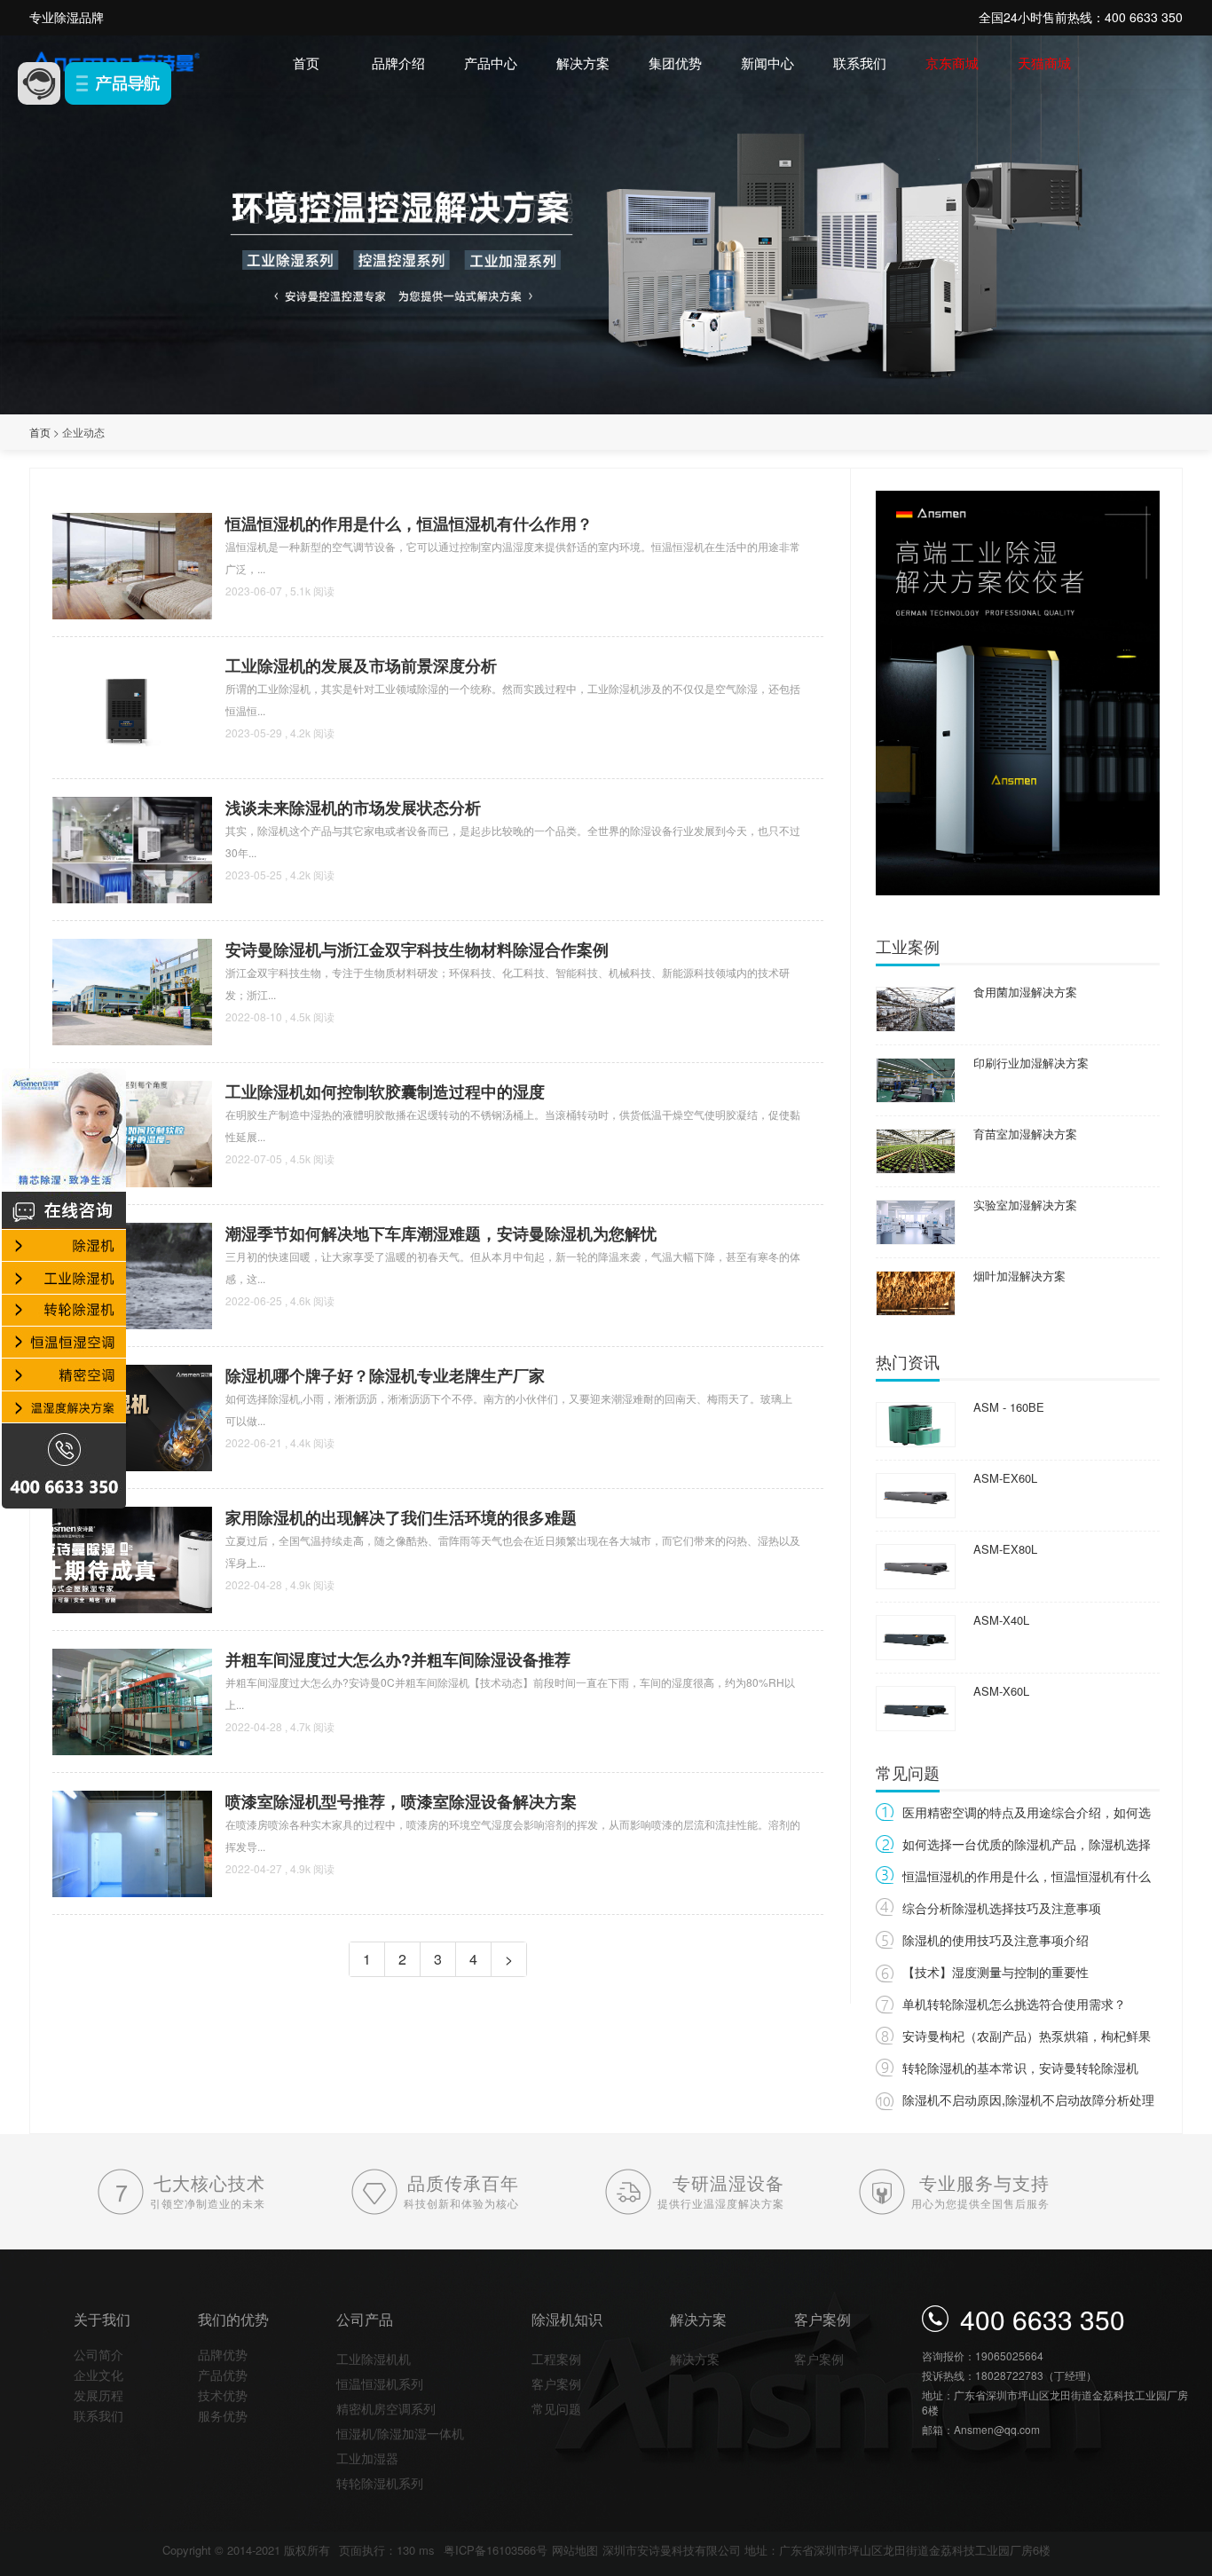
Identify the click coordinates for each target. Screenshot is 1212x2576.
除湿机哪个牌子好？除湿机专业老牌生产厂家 (385, 1375)
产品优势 (223, 2375)
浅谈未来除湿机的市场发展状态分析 (353, 807)
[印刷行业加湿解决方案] (916, 1079)
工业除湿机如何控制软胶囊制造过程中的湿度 (385, 1091)
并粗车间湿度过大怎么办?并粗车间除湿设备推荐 (398, 1659)
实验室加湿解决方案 (1025, 1205)
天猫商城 (1044, 63)
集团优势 (675, 63)
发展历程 (98, 2395)
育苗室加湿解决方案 (1025, 1134)
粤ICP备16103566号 (496, 2550)
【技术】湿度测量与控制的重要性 (996, 1972)
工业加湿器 (367, 2458)
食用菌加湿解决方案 (1025, 992)
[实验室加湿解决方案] (916, 1221)
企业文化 (98, 2375)
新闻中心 (767, 63)
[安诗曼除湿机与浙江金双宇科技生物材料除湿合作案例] (132, 990)
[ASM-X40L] (916, 1636)
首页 (306, 63)
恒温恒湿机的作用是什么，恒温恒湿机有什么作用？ (409, 524)
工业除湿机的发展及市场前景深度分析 (361, 666)
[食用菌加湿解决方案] (916, 1008)
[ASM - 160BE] (916, 1423)
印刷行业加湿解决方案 (1031, 1063)
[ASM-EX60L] (916, 1494)
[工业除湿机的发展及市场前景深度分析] (132, 706)
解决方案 (583, 63)
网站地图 (575, 2550)
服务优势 (223, 2415)
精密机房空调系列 (386, 2408)
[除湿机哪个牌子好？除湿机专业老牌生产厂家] (132, 1416)
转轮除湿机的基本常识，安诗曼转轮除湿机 (1020, 2068)
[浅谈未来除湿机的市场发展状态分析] (132, 848)
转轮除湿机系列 (380, 2483)
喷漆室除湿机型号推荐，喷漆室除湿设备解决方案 (401, 1801)
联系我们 (860, 63)
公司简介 (98, 2354)
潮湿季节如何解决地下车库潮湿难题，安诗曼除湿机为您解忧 (441, 1233)
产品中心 (491, 63)
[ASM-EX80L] (916, 1565)
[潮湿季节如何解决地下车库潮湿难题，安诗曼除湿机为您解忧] (132, 1274)
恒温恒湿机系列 (380, 2383)
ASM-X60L (1001, 1691)
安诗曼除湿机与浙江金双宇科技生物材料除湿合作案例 (417, 949)
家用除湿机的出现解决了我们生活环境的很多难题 (401, 1517)
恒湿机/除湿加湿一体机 (400, 2433)
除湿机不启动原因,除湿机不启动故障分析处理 (1028, 2099)
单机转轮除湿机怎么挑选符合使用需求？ (1014, 2004)
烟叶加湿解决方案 (1019, 1276)
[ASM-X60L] (916, 1707)
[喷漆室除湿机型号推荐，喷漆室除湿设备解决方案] (132, 1842)
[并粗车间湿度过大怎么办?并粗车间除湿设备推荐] (132, 1700)
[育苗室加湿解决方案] (916, 1150)
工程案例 (556, 2359)
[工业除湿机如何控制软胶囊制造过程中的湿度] (132, 1132)
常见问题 (556, 2408)
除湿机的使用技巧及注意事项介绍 (996, 1940)
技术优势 (223, 2395)
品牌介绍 (398, 63)
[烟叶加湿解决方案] (916, 1292)
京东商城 (952, 63)
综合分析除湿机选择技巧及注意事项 (1002, 1908)
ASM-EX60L (1005, 1478)
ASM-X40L (1001, 1620)
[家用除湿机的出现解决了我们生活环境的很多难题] (132, 1558)
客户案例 (556, 2383)
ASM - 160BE (1009, 1407)
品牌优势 (223, 2354)
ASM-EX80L (1005, 1549)
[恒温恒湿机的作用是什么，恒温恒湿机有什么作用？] (132, 564)
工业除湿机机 (374, 2359)
